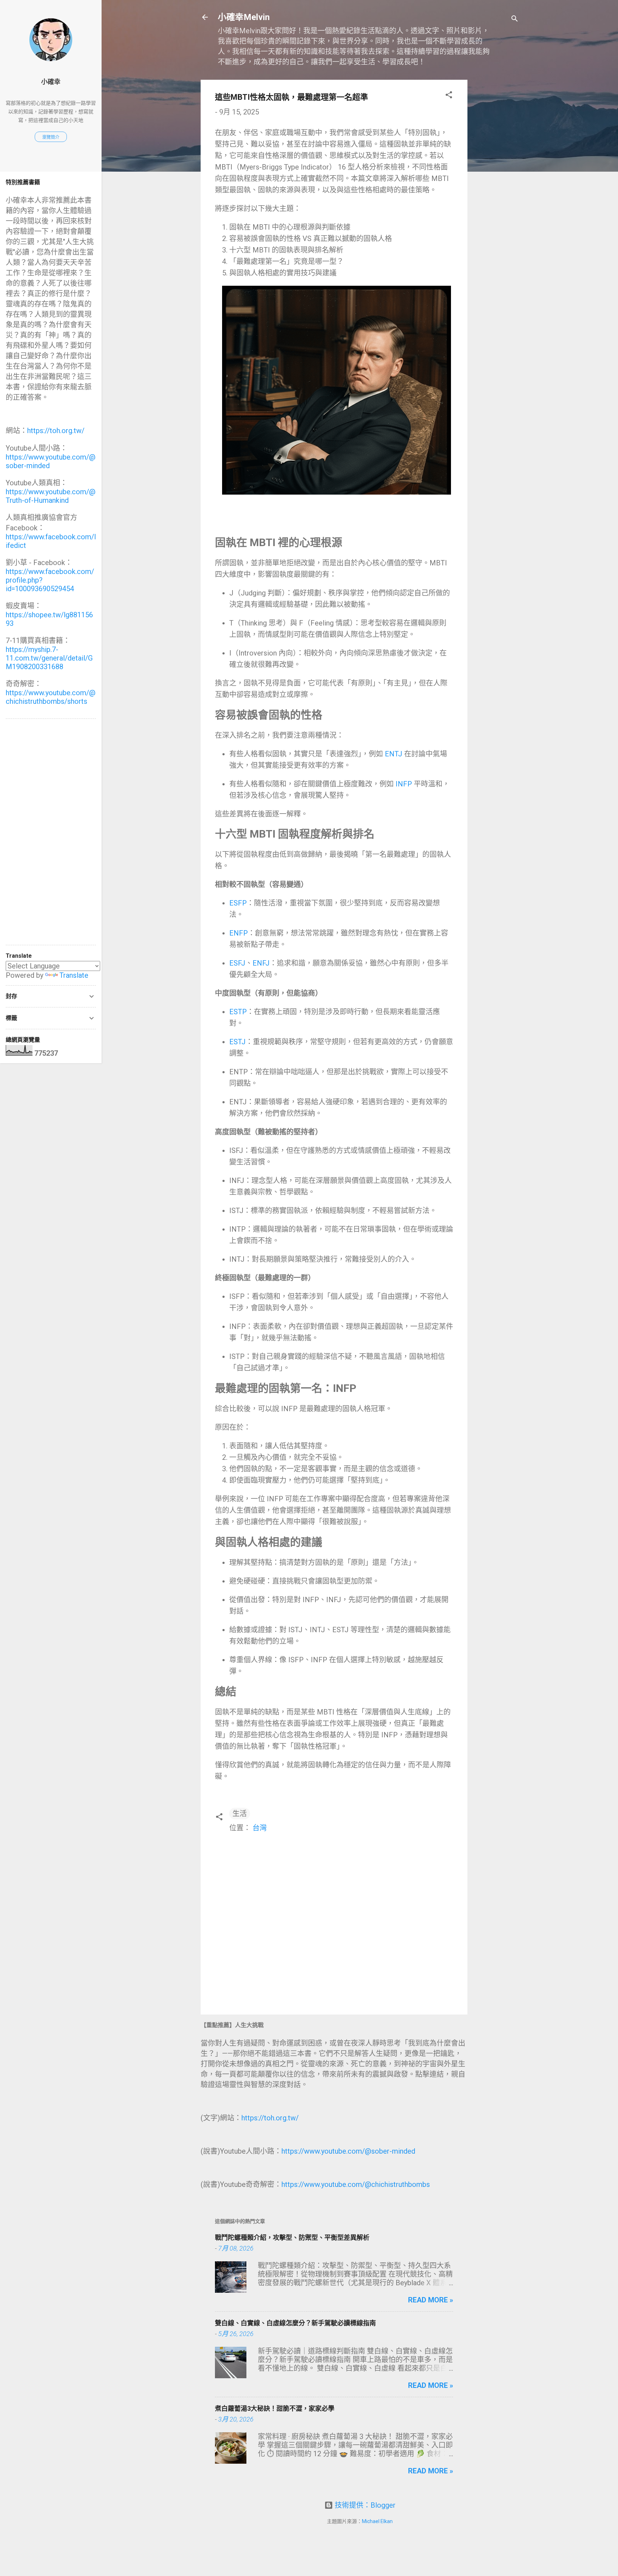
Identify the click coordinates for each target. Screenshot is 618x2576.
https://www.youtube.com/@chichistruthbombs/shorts (51, 697)
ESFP (238, 903)
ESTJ (237, 1042)
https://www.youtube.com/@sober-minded (348, 2151)
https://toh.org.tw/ (270, 2118)
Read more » (431, 2300)
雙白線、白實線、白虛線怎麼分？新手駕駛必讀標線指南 (295, 2323)
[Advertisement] (496, 187)
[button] (449, 96)
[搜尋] (515, 19)
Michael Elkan (377, 2521)
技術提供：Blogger (364, 2505)
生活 (240, 1814)
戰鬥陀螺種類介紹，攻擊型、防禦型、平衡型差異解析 (292, 2238)
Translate (74, 975)
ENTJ (394, 754)
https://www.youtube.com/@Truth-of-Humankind (51, 496)
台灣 (260, 1828)
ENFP (239, 933)
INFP (404, 784)
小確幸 (51, 82)
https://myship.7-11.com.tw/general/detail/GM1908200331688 (49, 658)
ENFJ (261, 963)
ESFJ (237, 963)
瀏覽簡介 (51, 137)
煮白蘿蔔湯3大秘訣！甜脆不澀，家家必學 (275, 2408)
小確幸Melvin (244, 17)
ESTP (238, 1012)
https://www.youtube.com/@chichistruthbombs (356, 2184)
